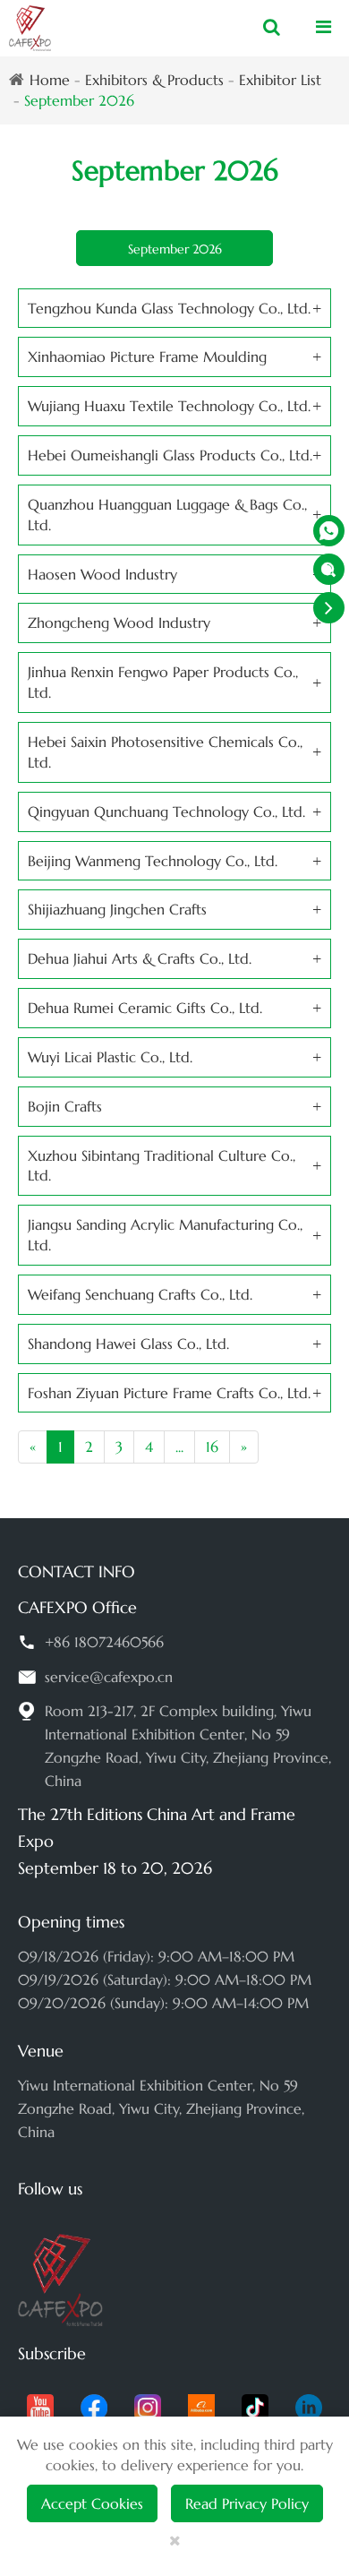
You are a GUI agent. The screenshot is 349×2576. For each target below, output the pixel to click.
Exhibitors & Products (154, 80)
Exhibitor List (280, 80)
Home (50, 80)
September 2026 (79, 100)
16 (212, 1447)
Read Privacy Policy (247, 2503)
